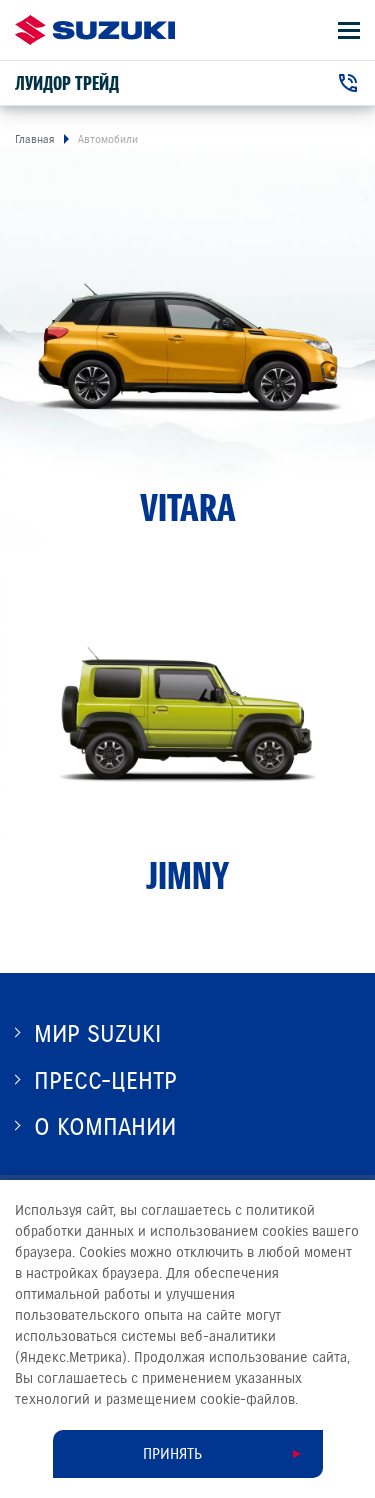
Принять (172, 1454)
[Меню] (349, 30)
